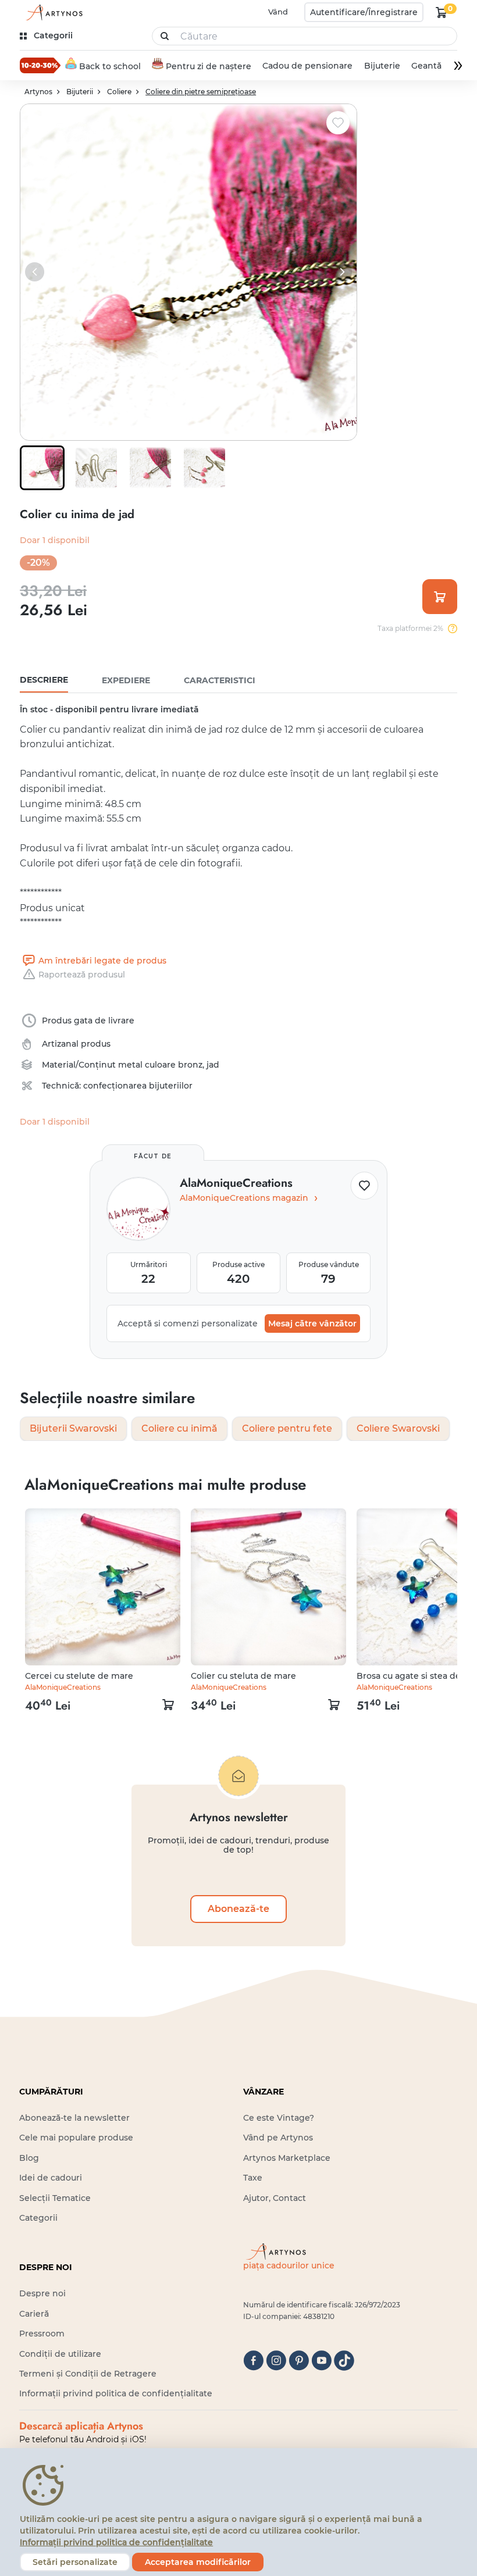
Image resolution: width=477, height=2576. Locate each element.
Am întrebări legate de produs (102, 961)
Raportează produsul (82, 975)
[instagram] (276, 2361)
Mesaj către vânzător (312, 1323)
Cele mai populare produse (76, 2138)
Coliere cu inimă (179, 1428)
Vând (278, 12)
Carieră (34, 2314)
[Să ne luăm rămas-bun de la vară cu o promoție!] (40, 65)
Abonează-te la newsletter (74, 2118)
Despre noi (42, 2293)
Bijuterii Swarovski (73, 1428)
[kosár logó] (442, 12)
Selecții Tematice (55, 2198)
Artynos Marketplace (287, 2158)
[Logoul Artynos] (52, 13)
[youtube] (321, 2361)
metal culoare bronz (160, 1065)
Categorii (38, 2218)
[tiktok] (344, 2361)
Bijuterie (382, 66)
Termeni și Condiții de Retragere (88, 2374)
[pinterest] (299, 2361)
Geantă (426, 66)
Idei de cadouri (51, 2178)
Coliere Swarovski (398, 1428)
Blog (29, 2158)
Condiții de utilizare (60, 2354)
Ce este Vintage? (279, 2118)
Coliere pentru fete (287, 1428)
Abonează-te (238, 1909)
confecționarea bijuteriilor (138, 1086)
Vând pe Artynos (278, 2138)
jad (213, 1065)
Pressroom (42, 2334)
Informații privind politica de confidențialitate (116, 2393)
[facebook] (253, 2361)
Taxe (253, 2178)
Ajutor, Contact (275, 2198)
